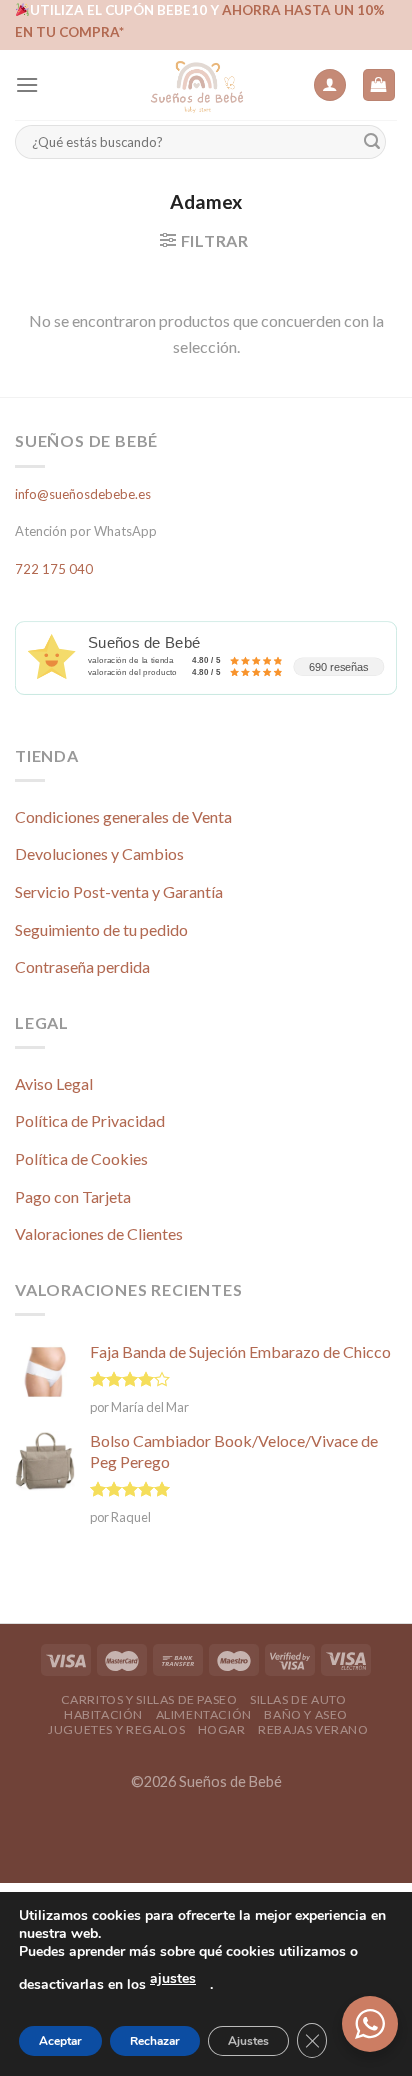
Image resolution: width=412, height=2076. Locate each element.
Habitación (103, 1714)
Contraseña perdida (82, 966)
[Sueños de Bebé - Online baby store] (197, 85)
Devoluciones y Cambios (99, 853)
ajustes (173, 1978)
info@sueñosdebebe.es (83, 494)
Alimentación (204, 1714)
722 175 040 (54, 569)
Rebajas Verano (313, 1729)
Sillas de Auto (298, 1699)
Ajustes (248, 2041)
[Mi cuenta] (330, 85)
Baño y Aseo (306, 1714)
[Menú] (27, 84)
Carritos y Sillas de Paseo (149, 1699)
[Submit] (372, 142)
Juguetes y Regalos (116, 1729)
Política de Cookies (81, 1158)
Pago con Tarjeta (73, 1196)
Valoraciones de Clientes (99, 1233)
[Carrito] (379, 85)
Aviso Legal (54, 1083)
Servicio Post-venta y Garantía (119, 891)
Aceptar (60, 2041)
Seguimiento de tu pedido (101, 929)
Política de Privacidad (90, 1120)
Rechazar (155, 2041)
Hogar (222, 1729)
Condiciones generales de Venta (123, 816)
